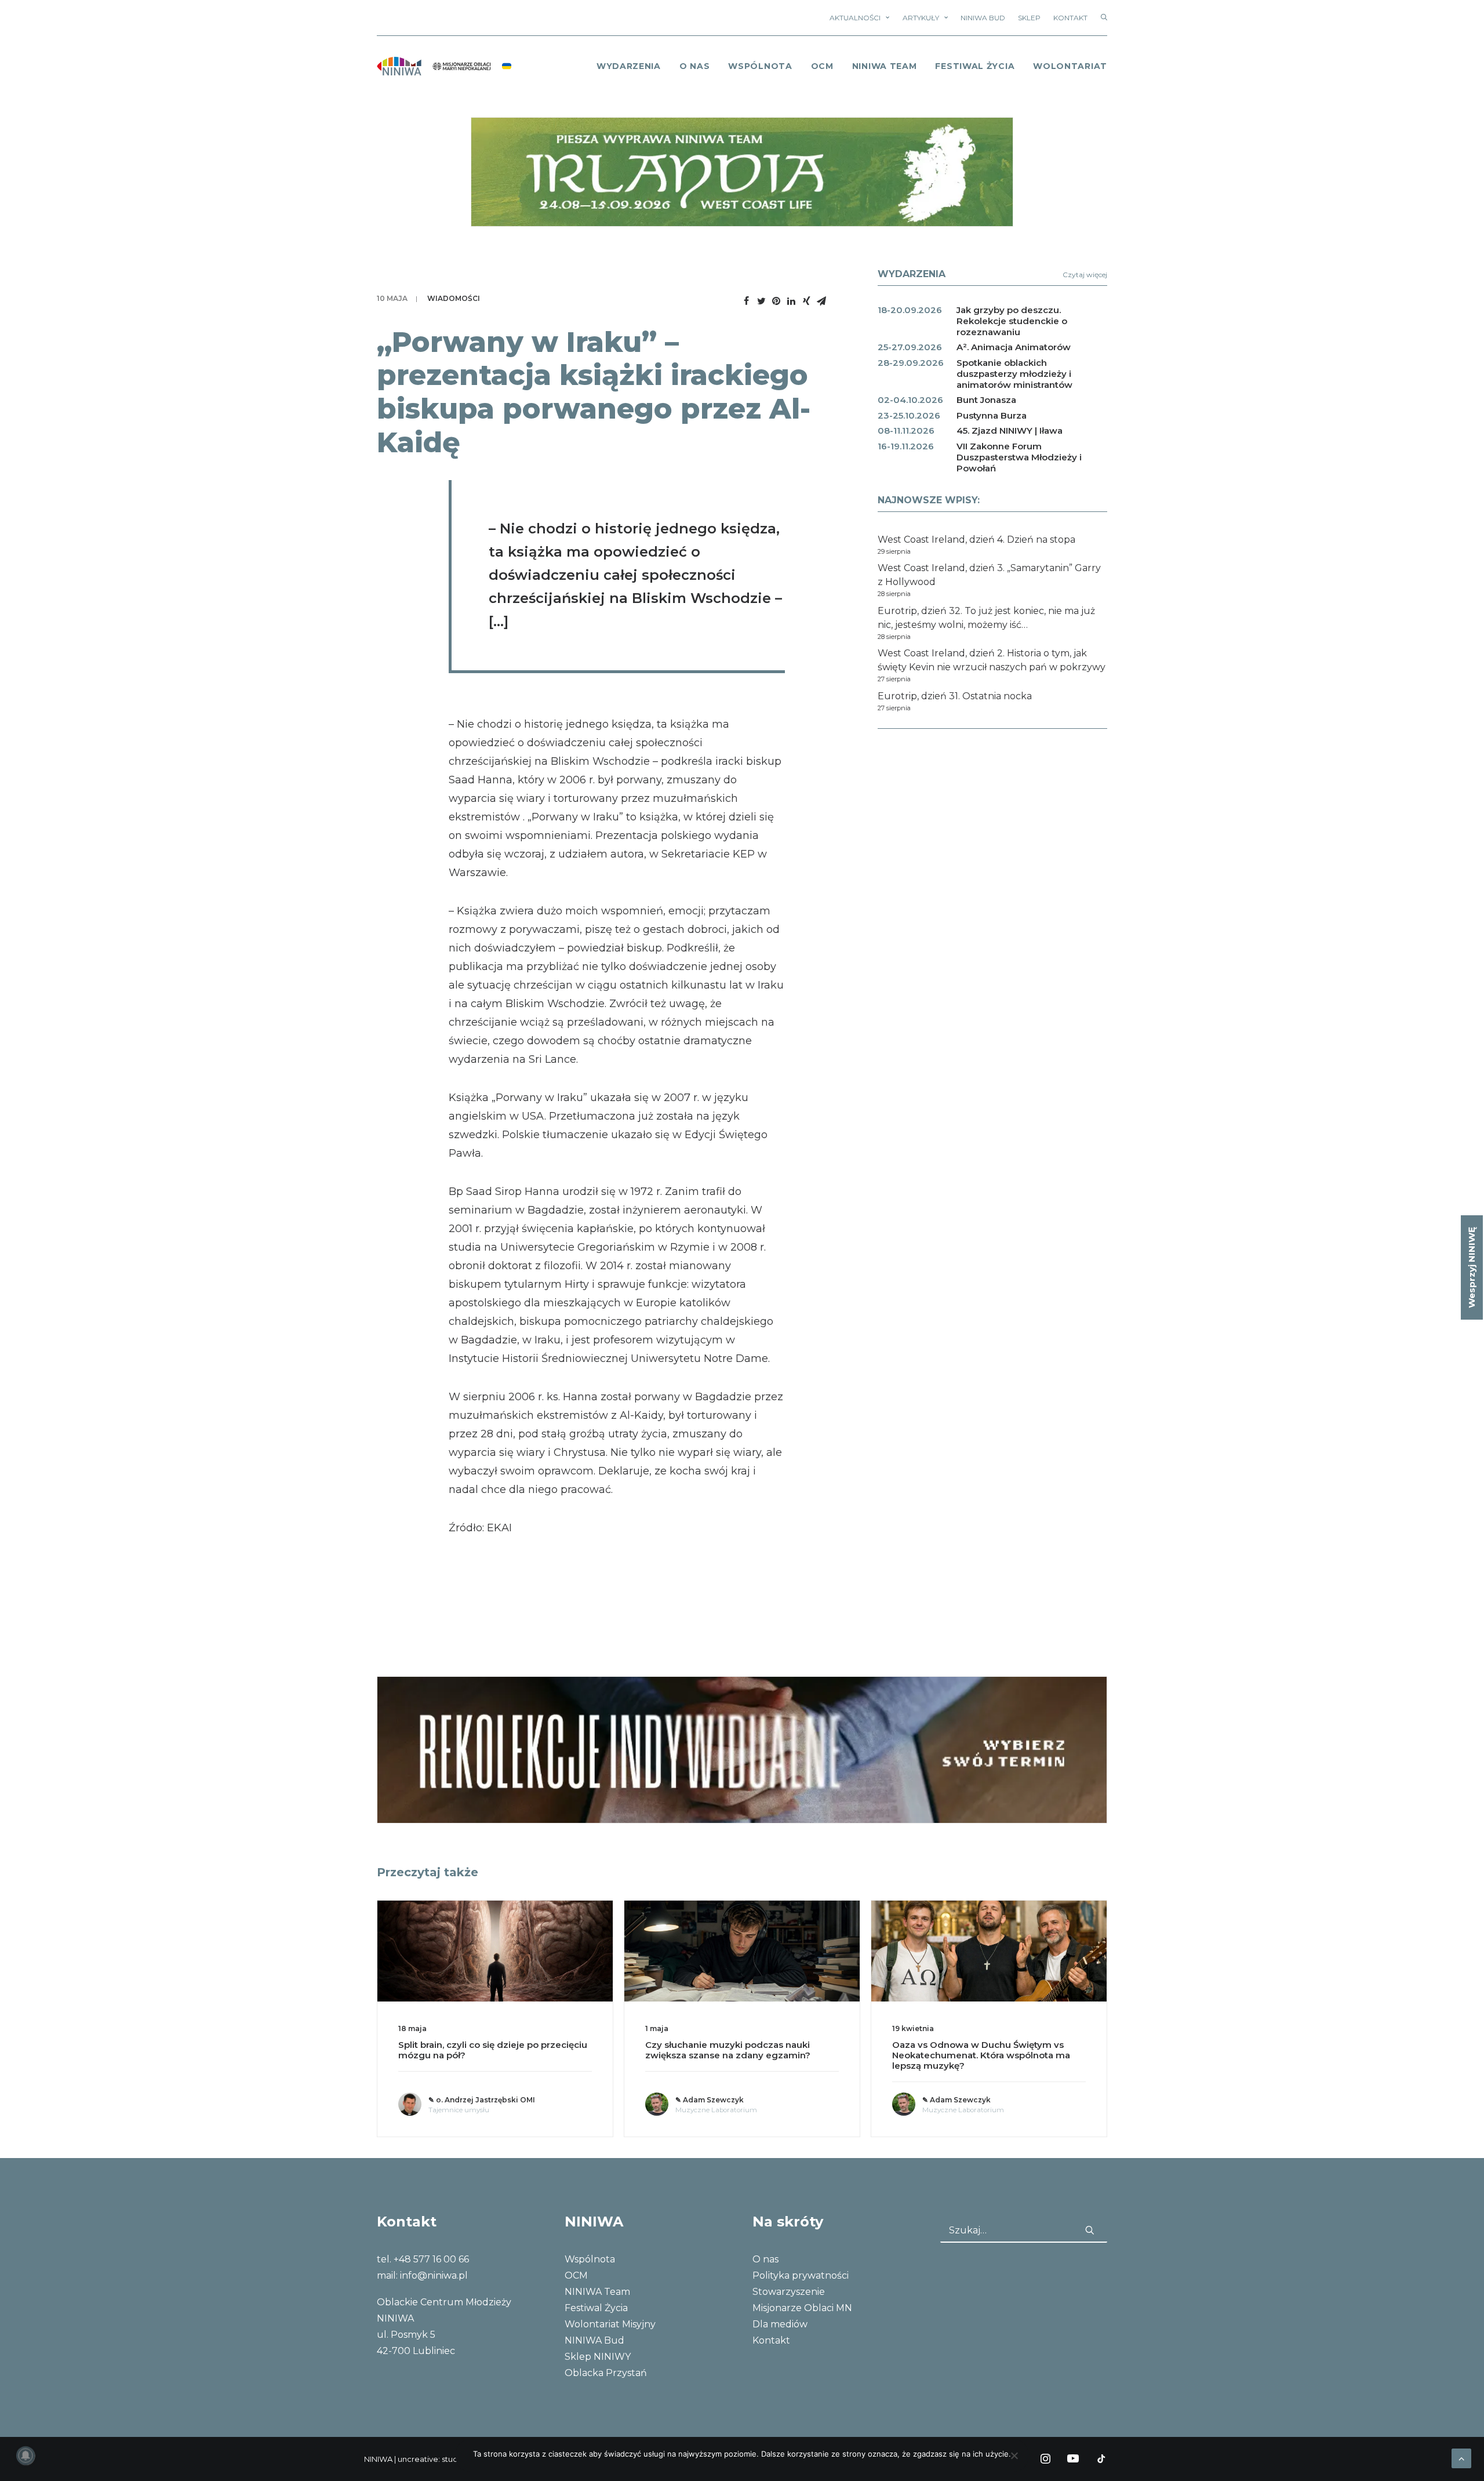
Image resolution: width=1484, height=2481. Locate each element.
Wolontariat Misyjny (610, 2324)
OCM (822, 66)
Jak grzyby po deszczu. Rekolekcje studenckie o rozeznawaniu (1012, 321)
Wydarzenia (629, 66)
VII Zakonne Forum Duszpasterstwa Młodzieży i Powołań (1019, 457)
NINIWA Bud (983, 18)
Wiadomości (454, 298)
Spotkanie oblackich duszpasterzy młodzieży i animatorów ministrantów (1014, 374)
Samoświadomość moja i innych (965, 2045)
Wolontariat (1070, 66)
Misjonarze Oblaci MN (802, 2308)
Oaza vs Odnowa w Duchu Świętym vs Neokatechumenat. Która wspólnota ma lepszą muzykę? (734, 2055)
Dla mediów (780, 2324)
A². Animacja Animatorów (1014, 347)
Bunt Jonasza (986, 400)
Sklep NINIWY (598, 2357)
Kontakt (1070, 18)
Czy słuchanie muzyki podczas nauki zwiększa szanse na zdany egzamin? (481, 2050)
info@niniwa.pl (434, 2275)
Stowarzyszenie (789, 2292)
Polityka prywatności (801, 2275)
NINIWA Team (885, 66)
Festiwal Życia (975, 66)
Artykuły (921, 18)
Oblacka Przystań (606, 2373)
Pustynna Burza (992, 415)
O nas (765, 2259)
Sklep (1029, 18)
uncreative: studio (431, 2459)
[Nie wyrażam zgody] (1014, 2455)
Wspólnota (760, 66)
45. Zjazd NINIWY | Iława (1010, 431)
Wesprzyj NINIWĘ (1472, 1267)
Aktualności (855, 18)
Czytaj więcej (1085, 275)
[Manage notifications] (26, 2455)
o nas (695, 66)
